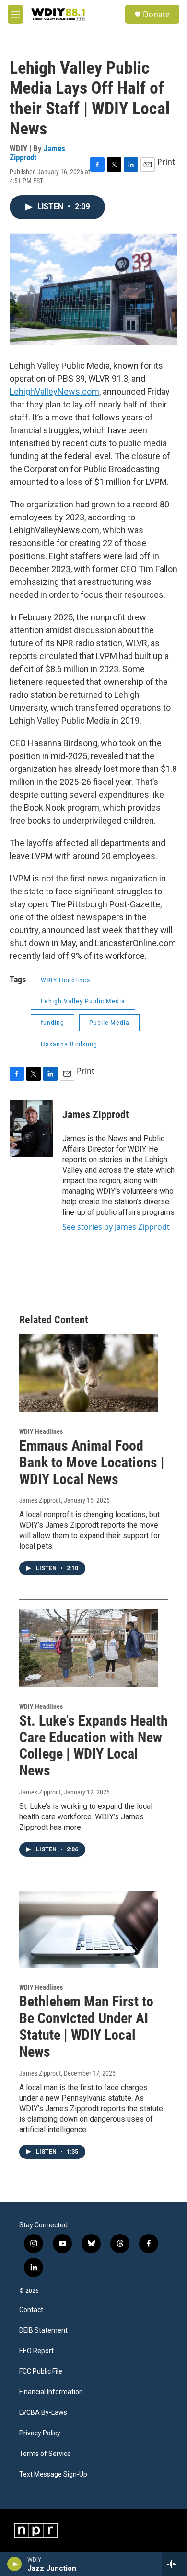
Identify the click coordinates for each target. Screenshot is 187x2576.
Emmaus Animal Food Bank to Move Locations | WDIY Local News (92, 1462)
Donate (156, 14)
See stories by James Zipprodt (116, 1227)
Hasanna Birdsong (69, 1044)
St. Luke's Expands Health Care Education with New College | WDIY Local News (93, 1745)
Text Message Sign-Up (53, 2474)
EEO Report (36, 2351)
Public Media (109, 1023)
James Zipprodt (96, 1115)
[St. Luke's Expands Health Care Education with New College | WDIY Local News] (89, 1648)
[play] (15, 2564)
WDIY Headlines (65, 980)
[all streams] (174, 2564)
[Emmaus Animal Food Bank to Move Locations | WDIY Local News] (89, 1373)
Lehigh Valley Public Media (83, 1001)
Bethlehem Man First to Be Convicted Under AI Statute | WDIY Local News (86, 2026)
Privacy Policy (40, 2433)
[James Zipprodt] (31, 1129)
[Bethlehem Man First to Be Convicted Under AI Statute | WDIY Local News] (89, 1929)
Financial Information (51, 2392)
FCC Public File (41, 2372)
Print (166, 162)
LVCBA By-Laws (43, 2413)
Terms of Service (45, 2454)
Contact (31, 2310)
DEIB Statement (43, 2330)
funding (53, 1023)
